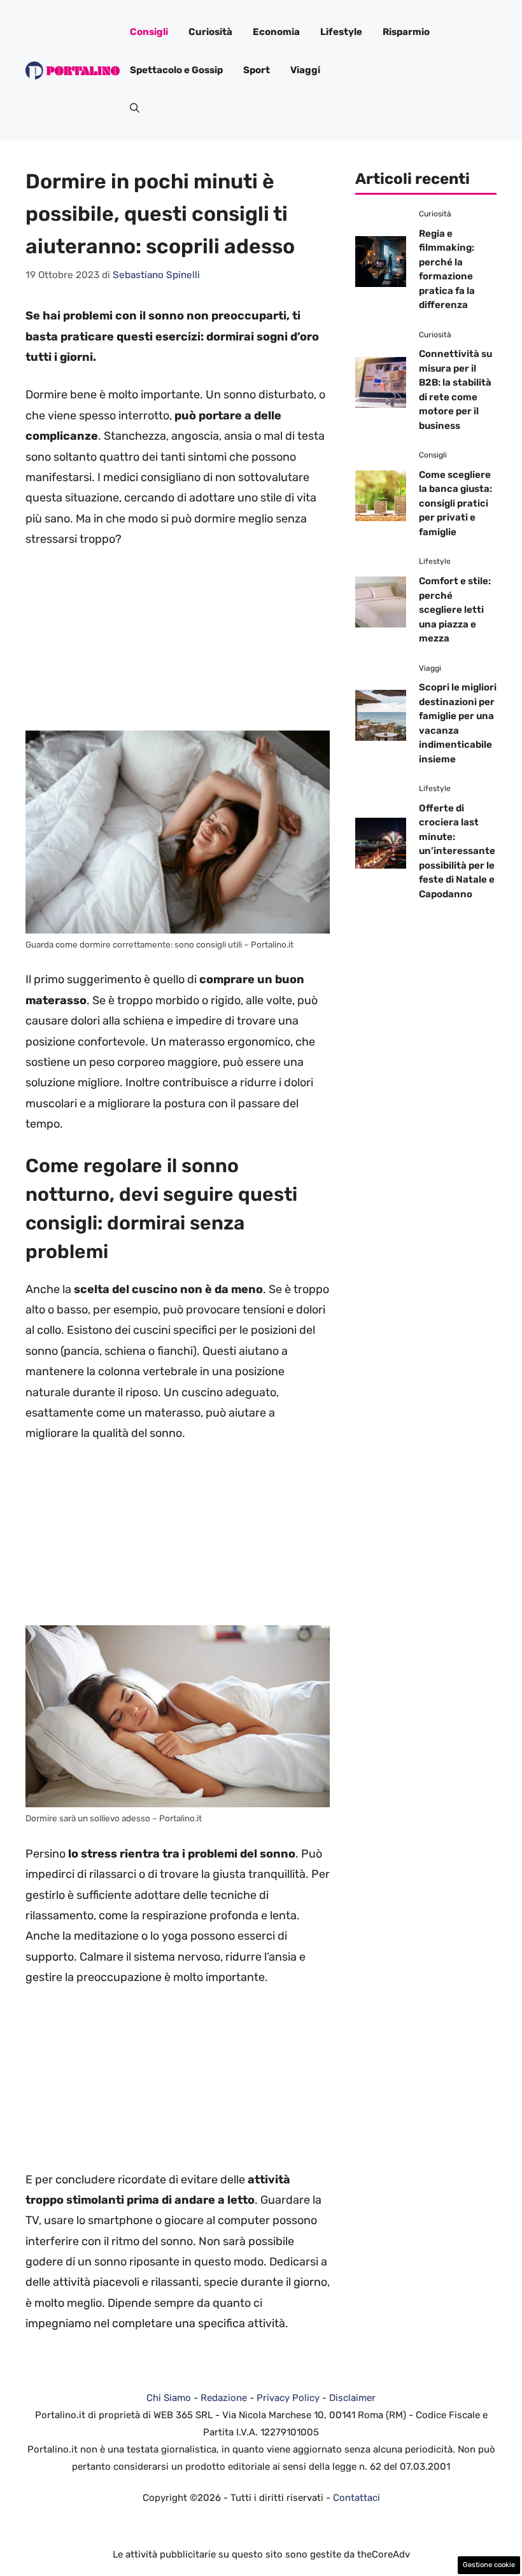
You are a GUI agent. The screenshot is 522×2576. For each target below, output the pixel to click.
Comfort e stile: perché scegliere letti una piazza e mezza (455, 610)
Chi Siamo (169, 2398)
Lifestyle (341, 32)
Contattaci (356, 2498)
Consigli (149, 32)
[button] (135, 108)
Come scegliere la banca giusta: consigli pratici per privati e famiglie (455, 503)
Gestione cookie (489, 2565)
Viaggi (305, 70)
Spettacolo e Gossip (176, 70)
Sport (257, 70)
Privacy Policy (288, 2398)
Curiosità (210, 32)
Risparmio (406, 32)
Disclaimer (352, 2398)
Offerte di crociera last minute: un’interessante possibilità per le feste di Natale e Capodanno (457, 851)
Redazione (224, 2398)
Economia (276, 32)
